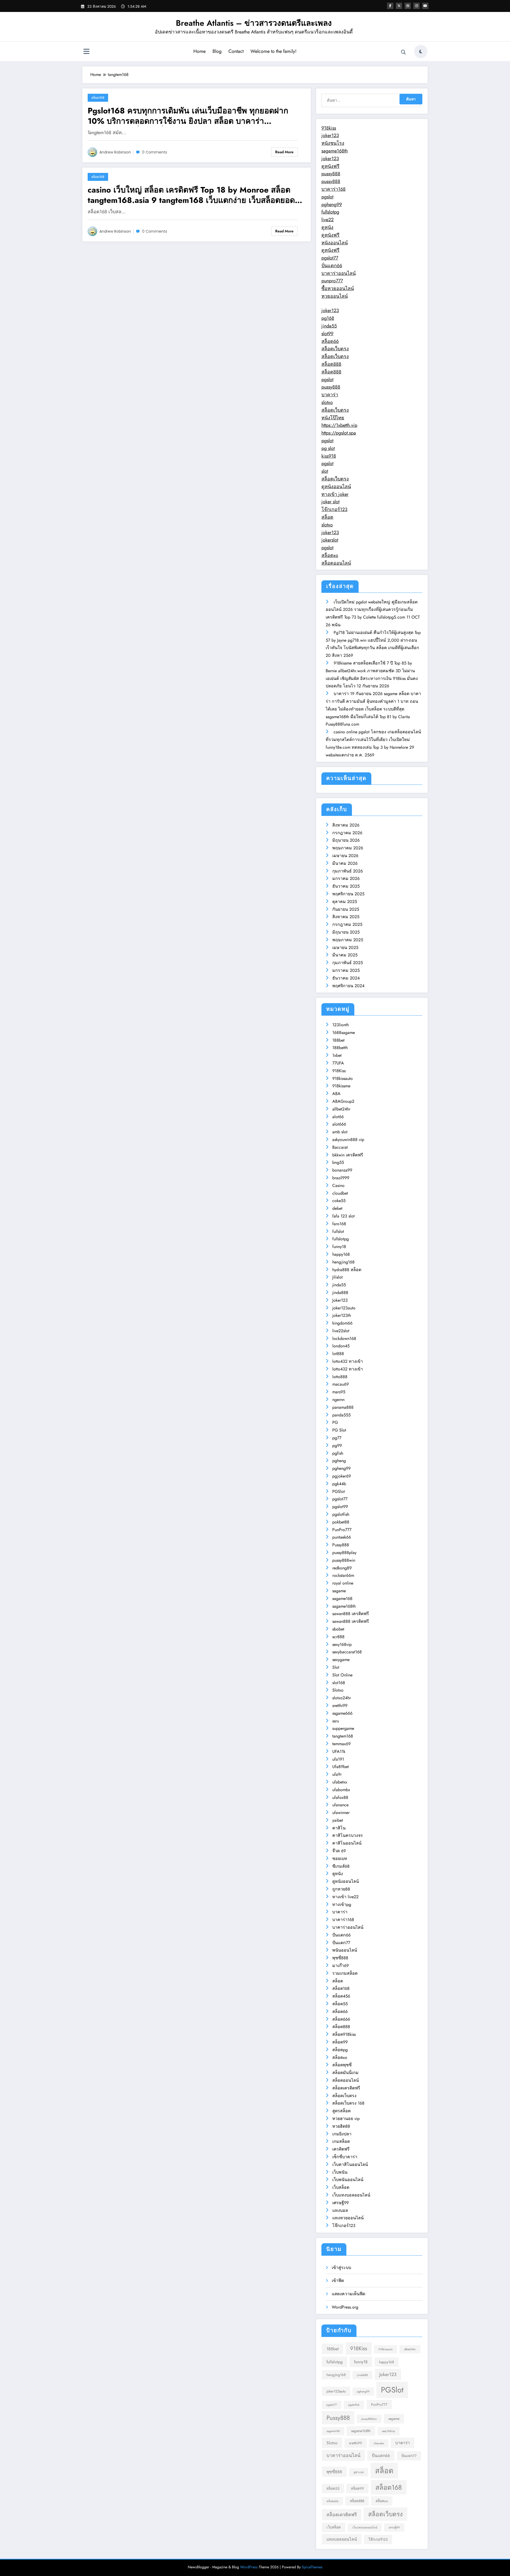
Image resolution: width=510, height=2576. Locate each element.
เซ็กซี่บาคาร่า (345, 2157)
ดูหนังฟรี (330, 166)
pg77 (337, 1438)
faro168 (339, 1224)
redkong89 (342, 1568)
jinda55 (329, 326)
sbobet (338, 1629)
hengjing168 (343, 1262)
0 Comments (155, 152)
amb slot (340, 1132)
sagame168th (335, 151)
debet (337, 1208)
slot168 (339, 1683)
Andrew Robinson (115, 152)
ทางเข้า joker (335, 494)
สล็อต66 (330, 341)
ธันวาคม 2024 (346, 978)
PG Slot (339, 1430)
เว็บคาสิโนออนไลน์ (350, 2164)
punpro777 (332, 281)
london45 (341, 1346)
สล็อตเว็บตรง (335, 349)
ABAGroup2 (343, 1101)
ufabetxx (340, 1782)
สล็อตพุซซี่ (342, 2065)
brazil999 (341, 1178)
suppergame (343, 1728)
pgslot (327, 197)
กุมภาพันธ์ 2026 (348, 871)
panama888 (343, 1407)
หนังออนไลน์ (335, 243)
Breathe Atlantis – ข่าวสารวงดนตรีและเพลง (254, 23)
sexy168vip (342, 1644)
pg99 (337, 1445)
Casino (338, 1185)
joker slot (330, 502)
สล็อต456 (341, 1996)
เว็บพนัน (340, 2172)
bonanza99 (342, 1170)
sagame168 (342, 1598)
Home (199, 51)
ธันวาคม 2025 (346, 886)
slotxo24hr (342, 1698)
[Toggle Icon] (86, 52)
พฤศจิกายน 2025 (348, 894)
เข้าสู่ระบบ (341, 2268)
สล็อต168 (98, 98)
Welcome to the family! (273, 51)
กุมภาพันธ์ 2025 (348, 963)
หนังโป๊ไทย (333, 418)
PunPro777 (342, 1530)
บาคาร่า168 (333, 189)
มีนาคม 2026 (345, 863)
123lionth (341, 1025)
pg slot (328, 448)
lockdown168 (344, 1338)
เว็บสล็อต (341, 2187)
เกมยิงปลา (342, 2134)
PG (335, 1422)
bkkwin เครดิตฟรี (348, 1155)
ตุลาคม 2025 (345, 902)
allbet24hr (341, 1109)
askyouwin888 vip (348, 1140)
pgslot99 (340, 1507)
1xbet (337, 1055)
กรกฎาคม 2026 (347, 833)
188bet (338, 1040)
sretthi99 (340, 1706)
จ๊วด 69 (339, 1851)
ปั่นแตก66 (332, 266)
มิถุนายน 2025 (346, 932)
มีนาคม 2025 (345, 955)
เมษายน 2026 (345, 856)
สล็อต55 (340, 2004)
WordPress (249, 2567)
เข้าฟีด (338, 2281)
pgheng (339, 1461)
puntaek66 (342, 1537)
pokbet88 (341, 1522)
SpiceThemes (312, 2567)
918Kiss (339, 1071)
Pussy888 (341, 1545)
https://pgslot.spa (339, 433)
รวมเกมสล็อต (345, 1973)
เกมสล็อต (341, 2141)
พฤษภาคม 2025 (348, 940)
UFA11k (339, 1751)
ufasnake (379, 2443)
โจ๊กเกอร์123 (334, 509)
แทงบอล (340, 2210)
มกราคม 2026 (346, 878)
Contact (236, 51)
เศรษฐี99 (341, 2203)
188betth (340, 1048)
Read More (284, 152)
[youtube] (425, 6)
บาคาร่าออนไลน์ (339, 273)
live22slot (341, 1331)
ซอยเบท (340, 1858)
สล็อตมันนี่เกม (345, 2073)
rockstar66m (343, 1575)
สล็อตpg (340, 2050)
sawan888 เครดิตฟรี (351, 1614)
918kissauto (343, 1078)
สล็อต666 (341, 2019)
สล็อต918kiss (344, 2034)
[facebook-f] (390, 6)
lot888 (338, 1354)
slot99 (327, 334)
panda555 (341, 1415)
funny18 (339, 1247)
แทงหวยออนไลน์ (348, 2218)
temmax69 (341, 1744)
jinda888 (340, 1293)
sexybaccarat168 (347, 1652)
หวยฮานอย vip (346, 2119)
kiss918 (329, 456)
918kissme (341, 1086)
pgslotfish (341, 1514)
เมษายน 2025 (345, 948)
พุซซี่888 (340, 1958)
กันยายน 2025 (346, 909)
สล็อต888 (331, 364)
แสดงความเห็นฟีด (348, 2294)
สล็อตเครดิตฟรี (346, 2088)
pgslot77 (330, 258)
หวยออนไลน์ (335, 296)
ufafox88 (340, 1797)
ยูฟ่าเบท (359, 2472)
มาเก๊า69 (341, 1966)
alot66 (338, 1117)
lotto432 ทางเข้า (348, 1361)
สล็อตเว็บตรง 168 (348, 2103)
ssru (336, 1721)
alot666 (339, 1124)
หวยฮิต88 (341, 2126)
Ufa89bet (341, 1767)
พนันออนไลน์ (345, 1950)
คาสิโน (339, 1828)
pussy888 (331, 174)
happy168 (341, 1254)
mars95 (339, 1392)
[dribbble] (408, 6)
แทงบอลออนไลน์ (342, 2539)
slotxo (327, 402)
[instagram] (416, 6)
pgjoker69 (342, 1476)
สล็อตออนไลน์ (336, 563)
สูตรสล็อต (341, 2111)
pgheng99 (332, 205)
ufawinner (341, 1813)
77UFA (338, 1063)
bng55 (338, 1162)
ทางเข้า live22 (345, 1897)
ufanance (340, 1805)
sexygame (341, 1660)
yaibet (338, 1820)
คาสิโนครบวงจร (348, 1835)
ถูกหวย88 (341, 1889)
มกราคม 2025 (346, 970)
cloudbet (340, 1193)
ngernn (338, 1400)
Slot (336, 1667)
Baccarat (340, 1147)
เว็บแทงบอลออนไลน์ (351, 2195)
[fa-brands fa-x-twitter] (399, 6)
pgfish (338, 1453)
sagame (339, 1591)
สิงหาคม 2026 (346, 825)
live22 (328, 220)
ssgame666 (342, 1713)
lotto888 (340, 1377)
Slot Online (342, 1675)
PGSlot (339, 1491)
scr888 (338, 1637)
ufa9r (337, 1774)
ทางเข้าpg (342, 1904)
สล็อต (327, 517)
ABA (336, 1094)
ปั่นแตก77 (341, 1943)
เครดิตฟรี (341, 2149)
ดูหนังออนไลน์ (336, 487)
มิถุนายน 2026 (346, 840)
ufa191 (338, 1759)
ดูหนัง (327, 227)
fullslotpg (330, 212)
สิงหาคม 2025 (346, 917)
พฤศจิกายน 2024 (348, 986)
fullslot (338, 1231)
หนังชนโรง (333, 143)
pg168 (328, 318)
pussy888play (344, 1553)
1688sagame (344, 1032)
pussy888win (344, 1560)
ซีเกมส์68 (341, 1866)
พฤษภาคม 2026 (348, 848)
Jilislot (337, 1277)
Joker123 (340, 1300)
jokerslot (330, 540)
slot (325, 471)
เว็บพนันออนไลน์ (348, 2180)
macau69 (341, 1384)
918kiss (329, 128)
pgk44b (339, 1484)
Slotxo (338, 1690)
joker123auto (344, 1308)
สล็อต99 (340, 2042)
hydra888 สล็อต (347, 1270)
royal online (343, 1583)
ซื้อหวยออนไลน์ (338, 288)
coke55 (339, 1201)
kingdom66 (342, 1323)
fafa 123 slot (343, 1216)
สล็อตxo (330, 555)
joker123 (330, 135)
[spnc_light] (421, 52)
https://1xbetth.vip (339, 425)
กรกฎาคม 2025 (347, 924)
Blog (217, 51)
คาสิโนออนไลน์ (347, 1843)
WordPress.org (345, 2307)
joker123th (342, 1315)
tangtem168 (343, 1736)
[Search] (403, 52)
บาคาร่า (330, 395)
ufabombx (341, 1790)
